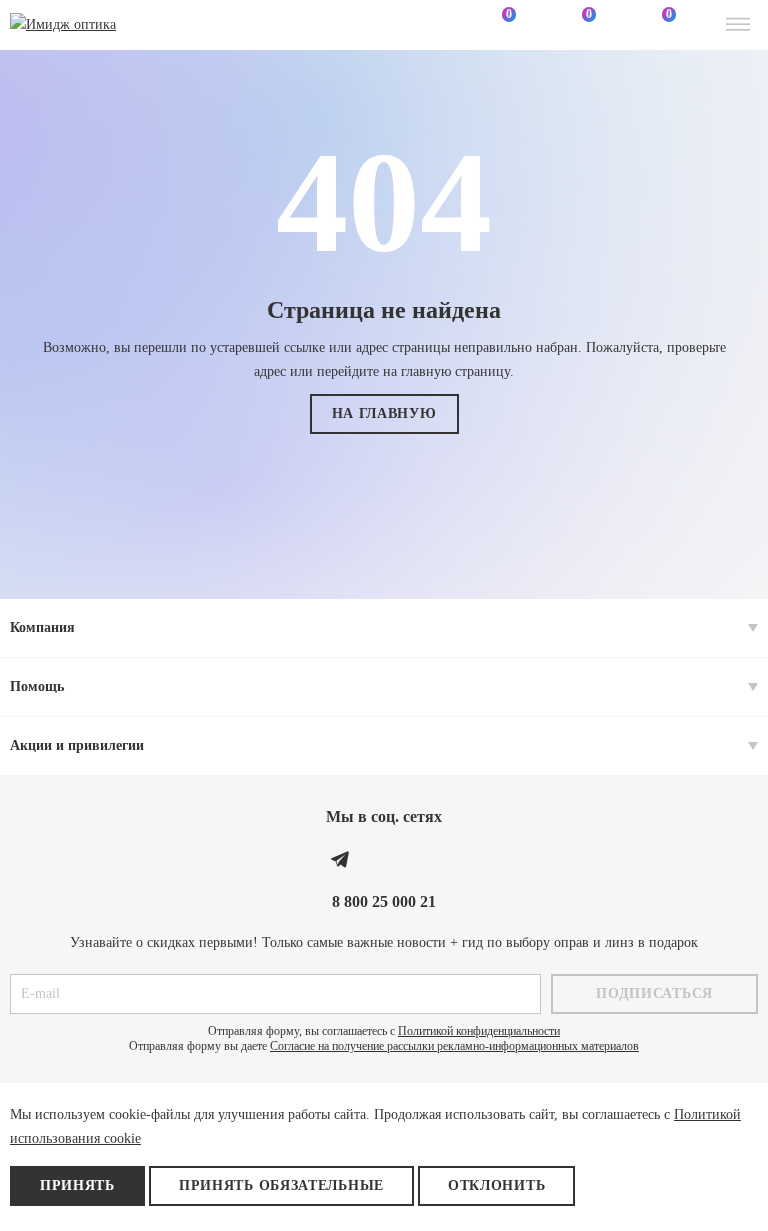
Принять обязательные (281, 1185)
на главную (384, 413)
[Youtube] (428, 859)
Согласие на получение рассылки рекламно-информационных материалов (454, 1046)
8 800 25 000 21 (384, 901)
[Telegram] (340, 859)
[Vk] (384, 859)
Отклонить (496, 1185)
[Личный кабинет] (418, 25)
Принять (77, 1185)
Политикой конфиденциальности (479, 1031)
